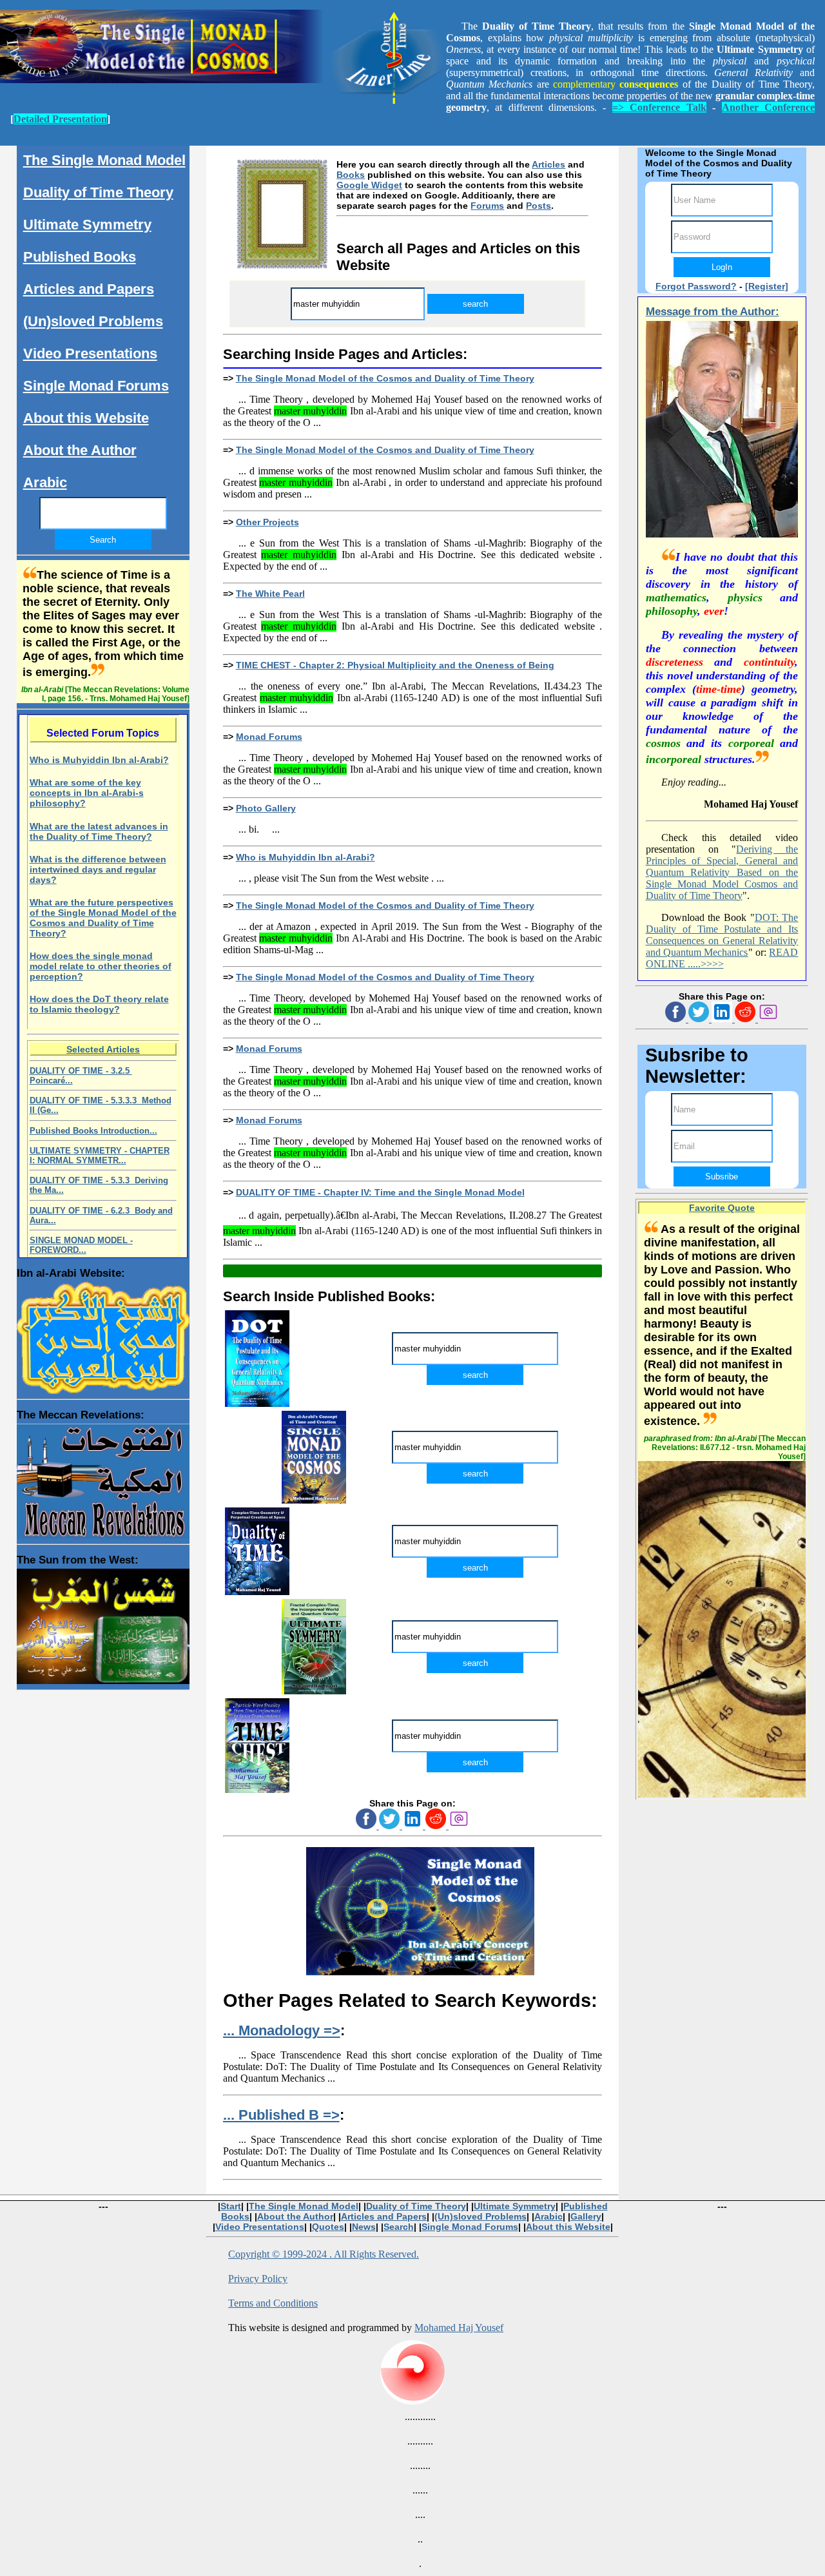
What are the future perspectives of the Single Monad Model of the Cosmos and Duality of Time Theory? (103, 918)
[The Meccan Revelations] (103, 1478)
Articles (548, 164)
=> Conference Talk (659, 107)
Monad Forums (269, 737)
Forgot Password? (696, 286)
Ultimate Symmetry (87, 225)
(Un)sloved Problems (93, 321)
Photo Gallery (266, 808)
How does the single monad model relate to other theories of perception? (101, 966)
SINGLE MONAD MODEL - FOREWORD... (81, 1245)
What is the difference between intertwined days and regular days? (98, 869)
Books (351, 175)
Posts (539, 206)
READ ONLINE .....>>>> (722, 958)
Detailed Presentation (60, 119)
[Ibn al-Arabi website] (103, 1335)
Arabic (45, 482)
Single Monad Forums (96, 386)
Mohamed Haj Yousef (459, 2328)
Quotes (328, 2227)
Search (399, 2227)
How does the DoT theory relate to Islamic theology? (99, 1004)
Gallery (586, 2216)
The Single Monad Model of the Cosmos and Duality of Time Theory (385, 378)
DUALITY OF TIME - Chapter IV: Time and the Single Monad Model (380, 1192)
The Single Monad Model (104, 160)
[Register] (767, 286)
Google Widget (369, 185)
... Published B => (281, 2115)
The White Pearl (270, 594)
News (364, 2227)
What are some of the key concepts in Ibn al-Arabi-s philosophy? (87, 793)
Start (231, 2206)
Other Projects (267, 522)
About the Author (80, 450)
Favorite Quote (722, 1208)
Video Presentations (90, 353)
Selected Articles (103, 1049)
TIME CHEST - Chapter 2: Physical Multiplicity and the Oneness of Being (395, 665)
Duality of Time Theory (98, 192)
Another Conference (768, 107)
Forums (487, 206)
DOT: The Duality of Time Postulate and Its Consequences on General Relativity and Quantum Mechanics (722, 935)
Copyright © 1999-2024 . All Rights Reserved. (324, 2254)
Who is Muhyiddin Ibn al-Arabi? (306, 857)
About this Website (86, 418)
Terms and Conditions (273, 2303)
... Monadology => (282, 2030)
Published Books (80, 257)
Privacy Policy (258, 2279)
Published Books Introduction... (93, 1131)
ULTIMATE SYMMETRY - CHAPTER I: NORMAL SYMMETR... (100, 1156)
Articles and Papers (89, 289)
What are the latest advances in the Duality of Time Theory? (99, 831)
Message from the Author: (713, 312)
